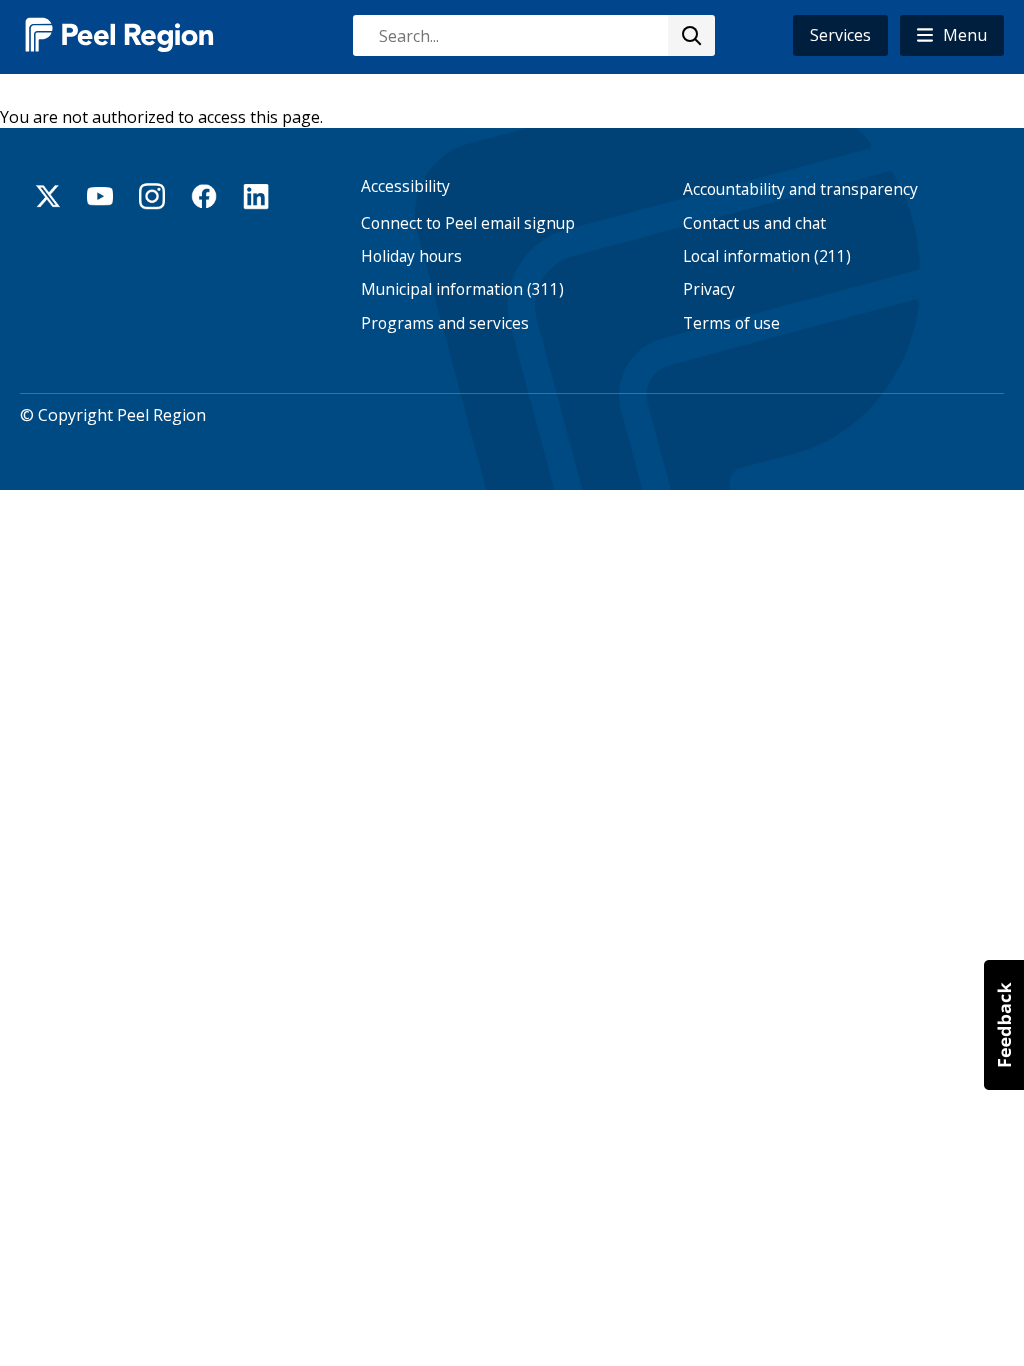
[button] (952, 35)
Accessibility (405, 186)
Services (840, 35)
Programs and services (445, 323)
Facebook (204, 196)
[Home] (120, 34)
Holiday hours (411, 256)
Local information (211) (767, 256)
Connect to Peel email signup (468, 223)
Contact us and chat (754, 223)
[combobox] (533, 35)
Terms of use (731, 323)
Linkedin (256, 196)
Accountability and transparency (800, 189)
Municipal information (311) (462, 289)
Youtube (100, 196)
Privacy (709, 289)
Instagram (152, 196)
